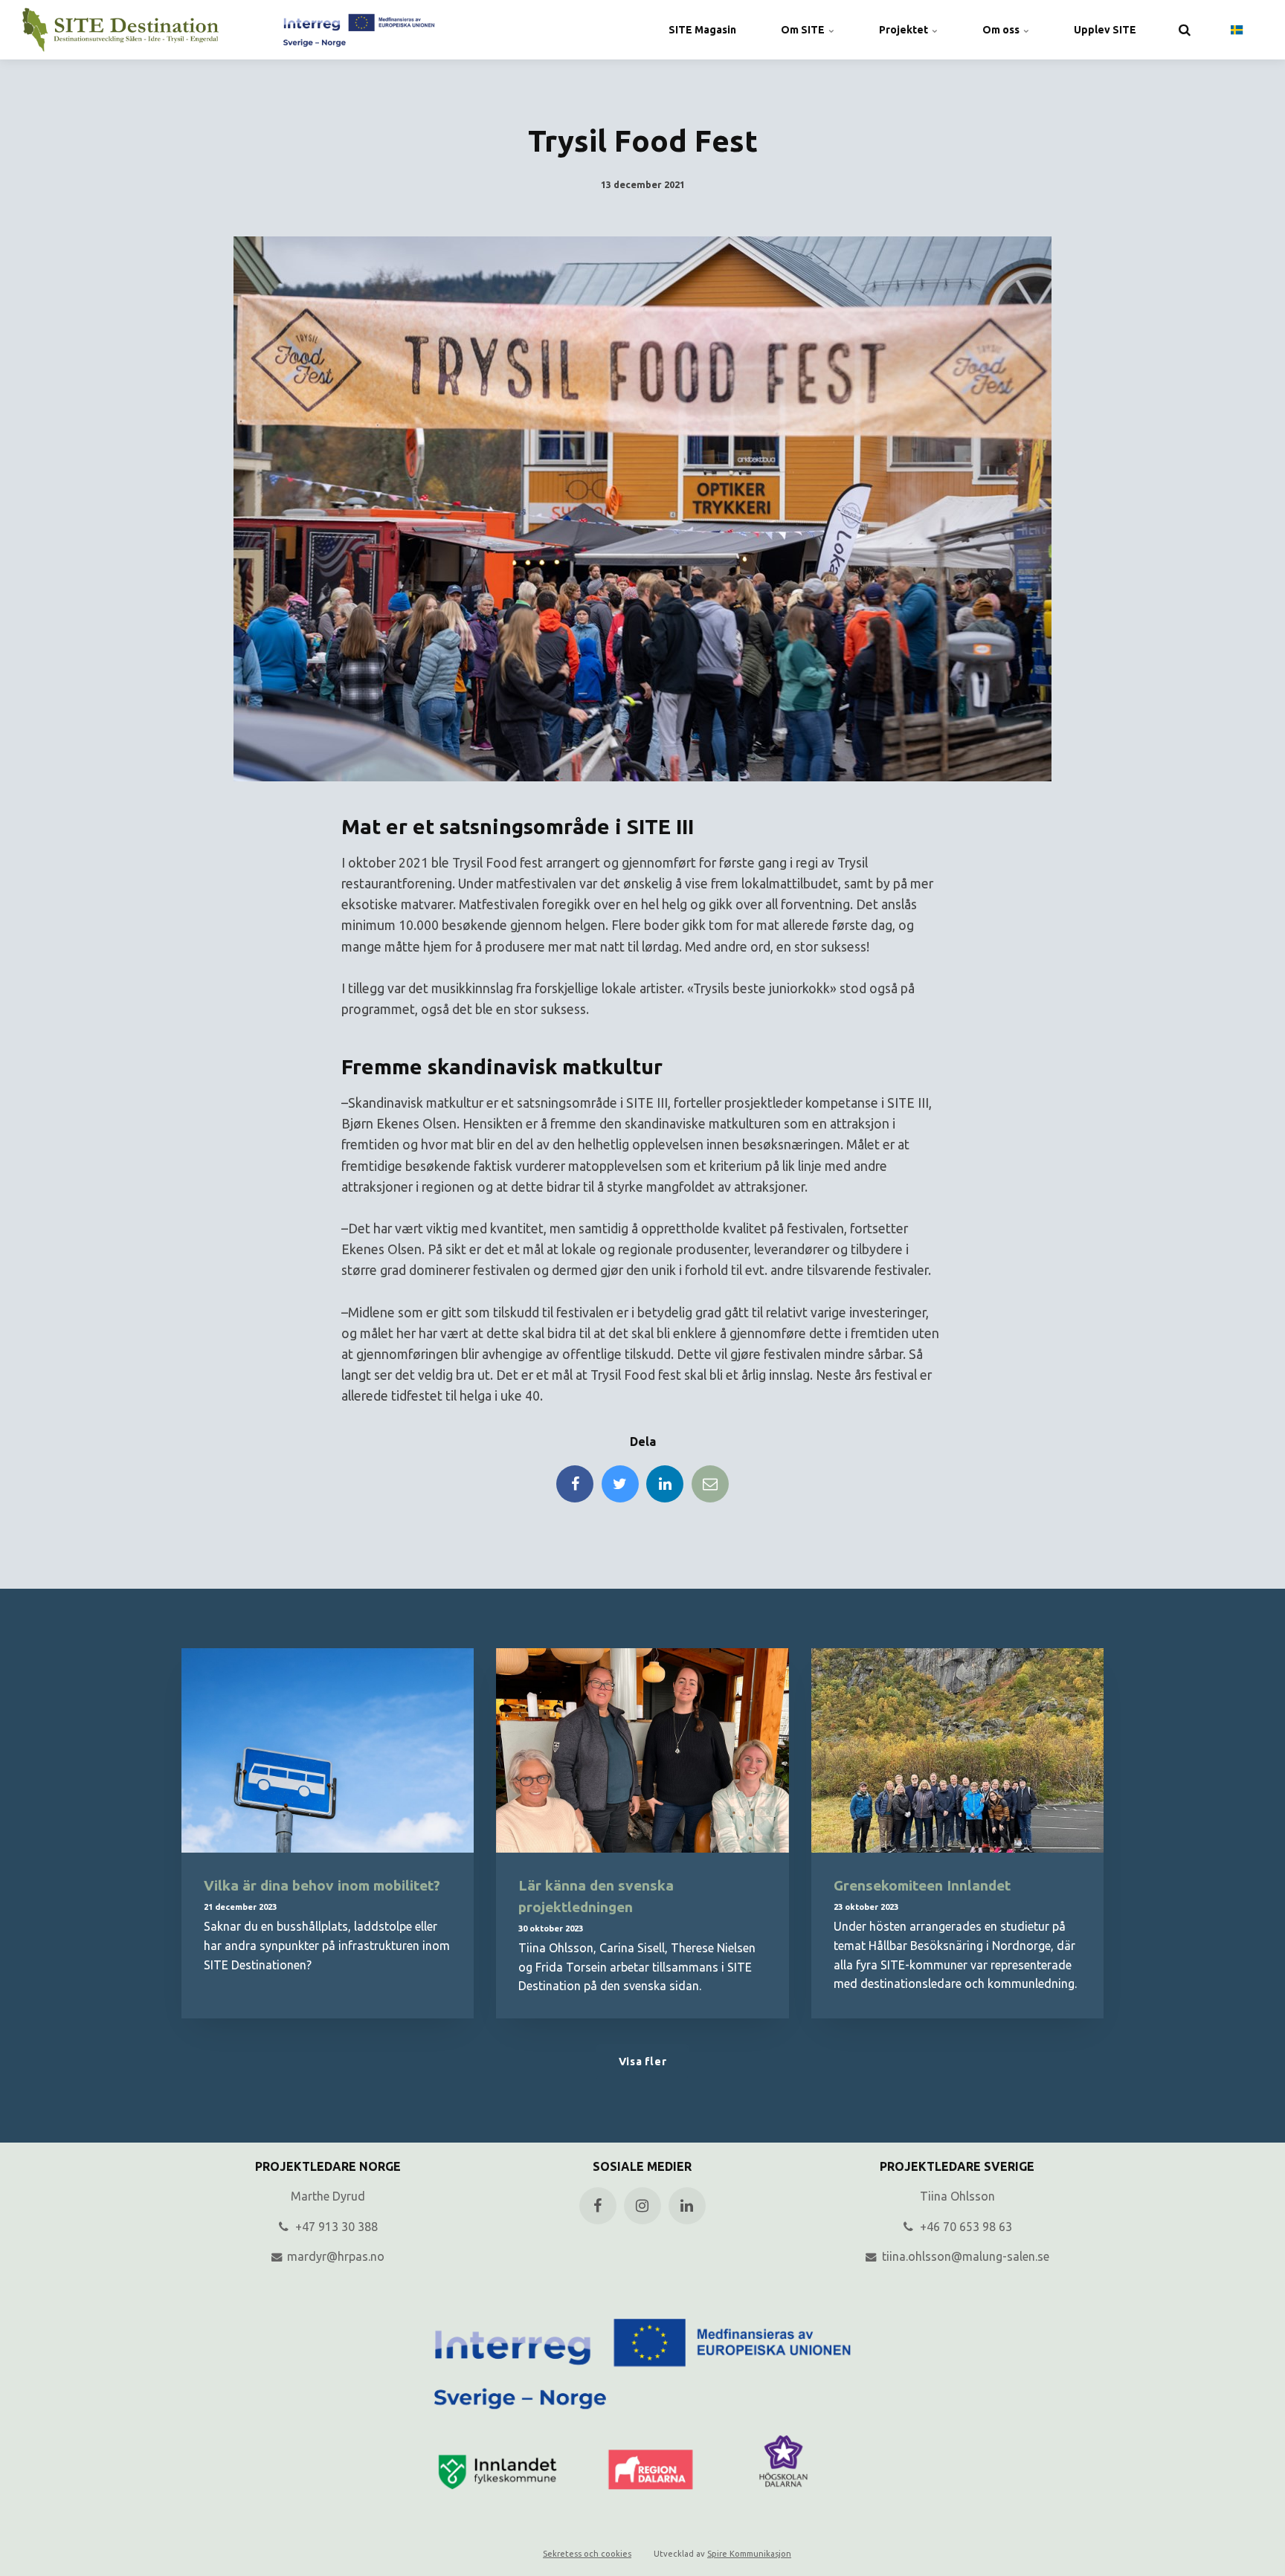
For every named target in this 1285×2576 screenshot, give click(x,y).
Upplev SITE (1105, 30)
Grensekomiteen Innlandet (922, 1885)
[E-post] (710, 1484)
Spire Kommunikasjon (749, 2554)
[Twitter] (620, 1484)
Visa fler (642, 2062)
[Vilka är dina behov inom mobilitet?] (328, 1750)
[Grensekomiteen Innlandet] (957, 1750)
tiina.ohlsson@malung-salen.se (964, 2256)
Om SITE (804, 30)
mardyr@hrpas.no (334, 2256)
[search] (1185, 30)
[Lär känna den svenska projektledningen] (642, 1750)
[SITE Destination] (229, 30)
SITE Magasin (702, 30)
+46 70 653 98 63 (964, 2227)
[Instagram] (642, 2206)
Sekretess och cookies (587, 2554)
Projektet (905, 30)
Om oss (1002, 30)
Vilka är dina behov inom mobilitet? (322, 1885)
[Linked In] (665, 1484)
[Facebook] (575, 1484)
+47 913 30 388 (335, 2227)
